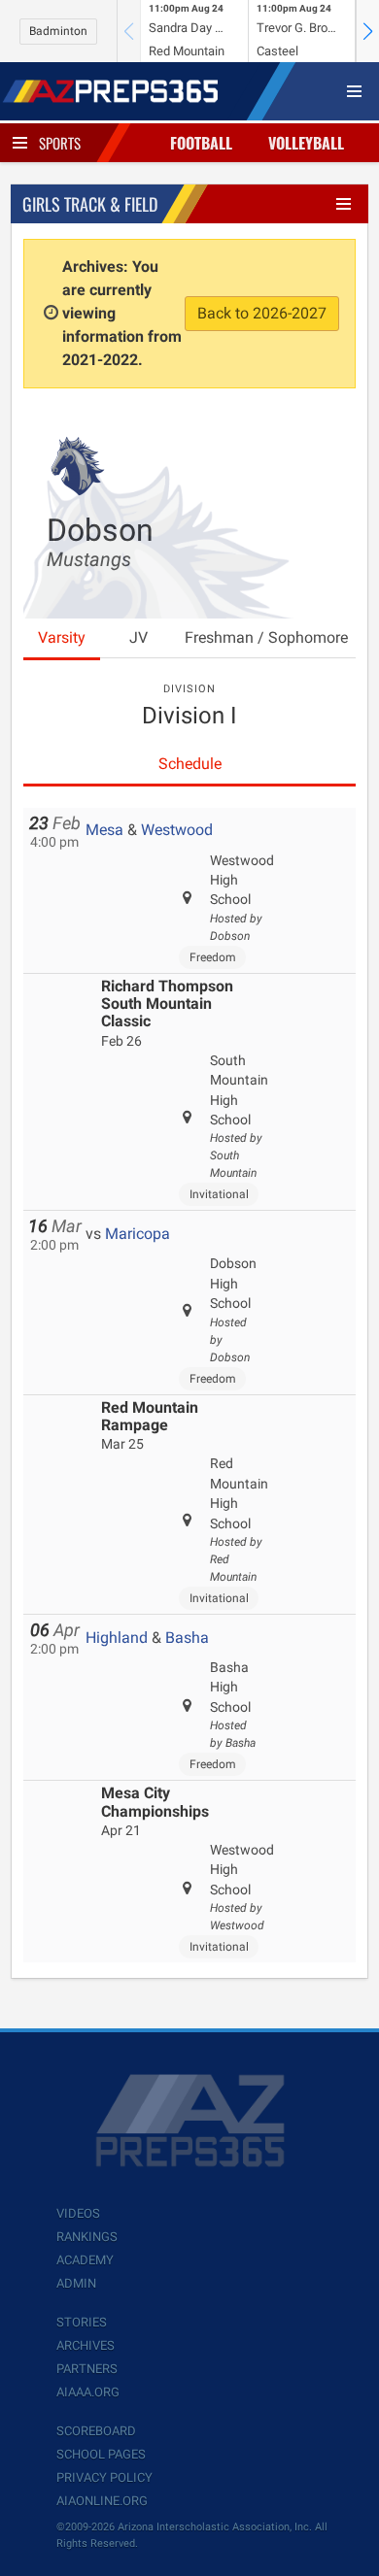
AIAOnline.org (102, 2501)
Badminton (58, 31)
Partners (87, 2369)
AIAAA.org (88, 2392)
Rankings (87, 2237)
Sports (60, 143)
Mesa (104, 830)
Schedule (190, 764)
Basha (187, 1638)
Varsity (62, 637)
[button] (367, 31)
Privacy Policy (104, 2477)
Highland (117, 1638)
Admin (76, 2283)
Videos (78, 2213)
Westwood (177, 830)
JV (138, 637)
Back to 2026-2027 (262, 313)
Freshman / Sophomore (266, 637)
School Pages (101, 2454)
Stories (82, 2322)
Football (201, 143)
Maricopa (138, 1234)
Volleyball (306, 143)
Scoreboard (96, 2431)
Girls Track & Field (90, 204)
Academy (85, 2260)
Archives (86, 2345)
